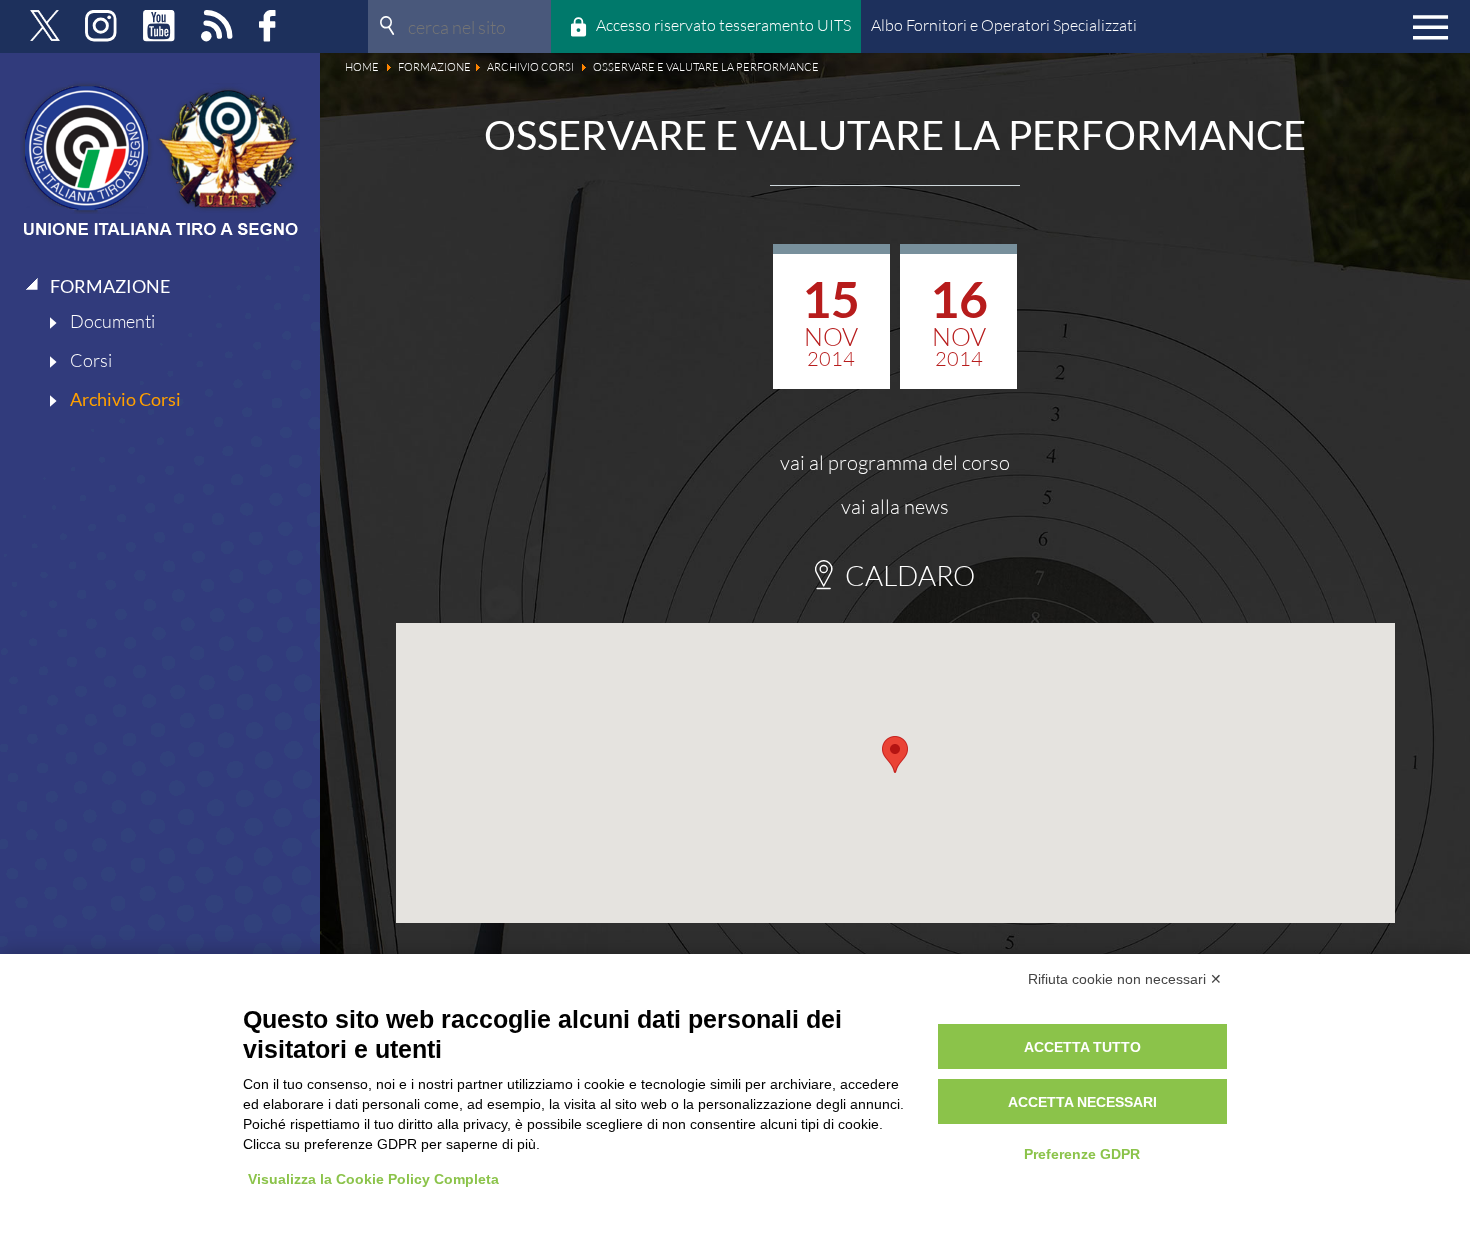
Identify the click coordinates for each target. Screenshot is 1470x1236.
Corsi (91, 360)
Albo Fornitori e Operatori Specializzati (1004, 25)
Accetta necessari (1082, 1102)
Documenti (112, 321)
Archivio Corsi (125, 399)
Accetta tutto (1082, 1047)
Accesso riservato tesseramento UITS (723, 25)
